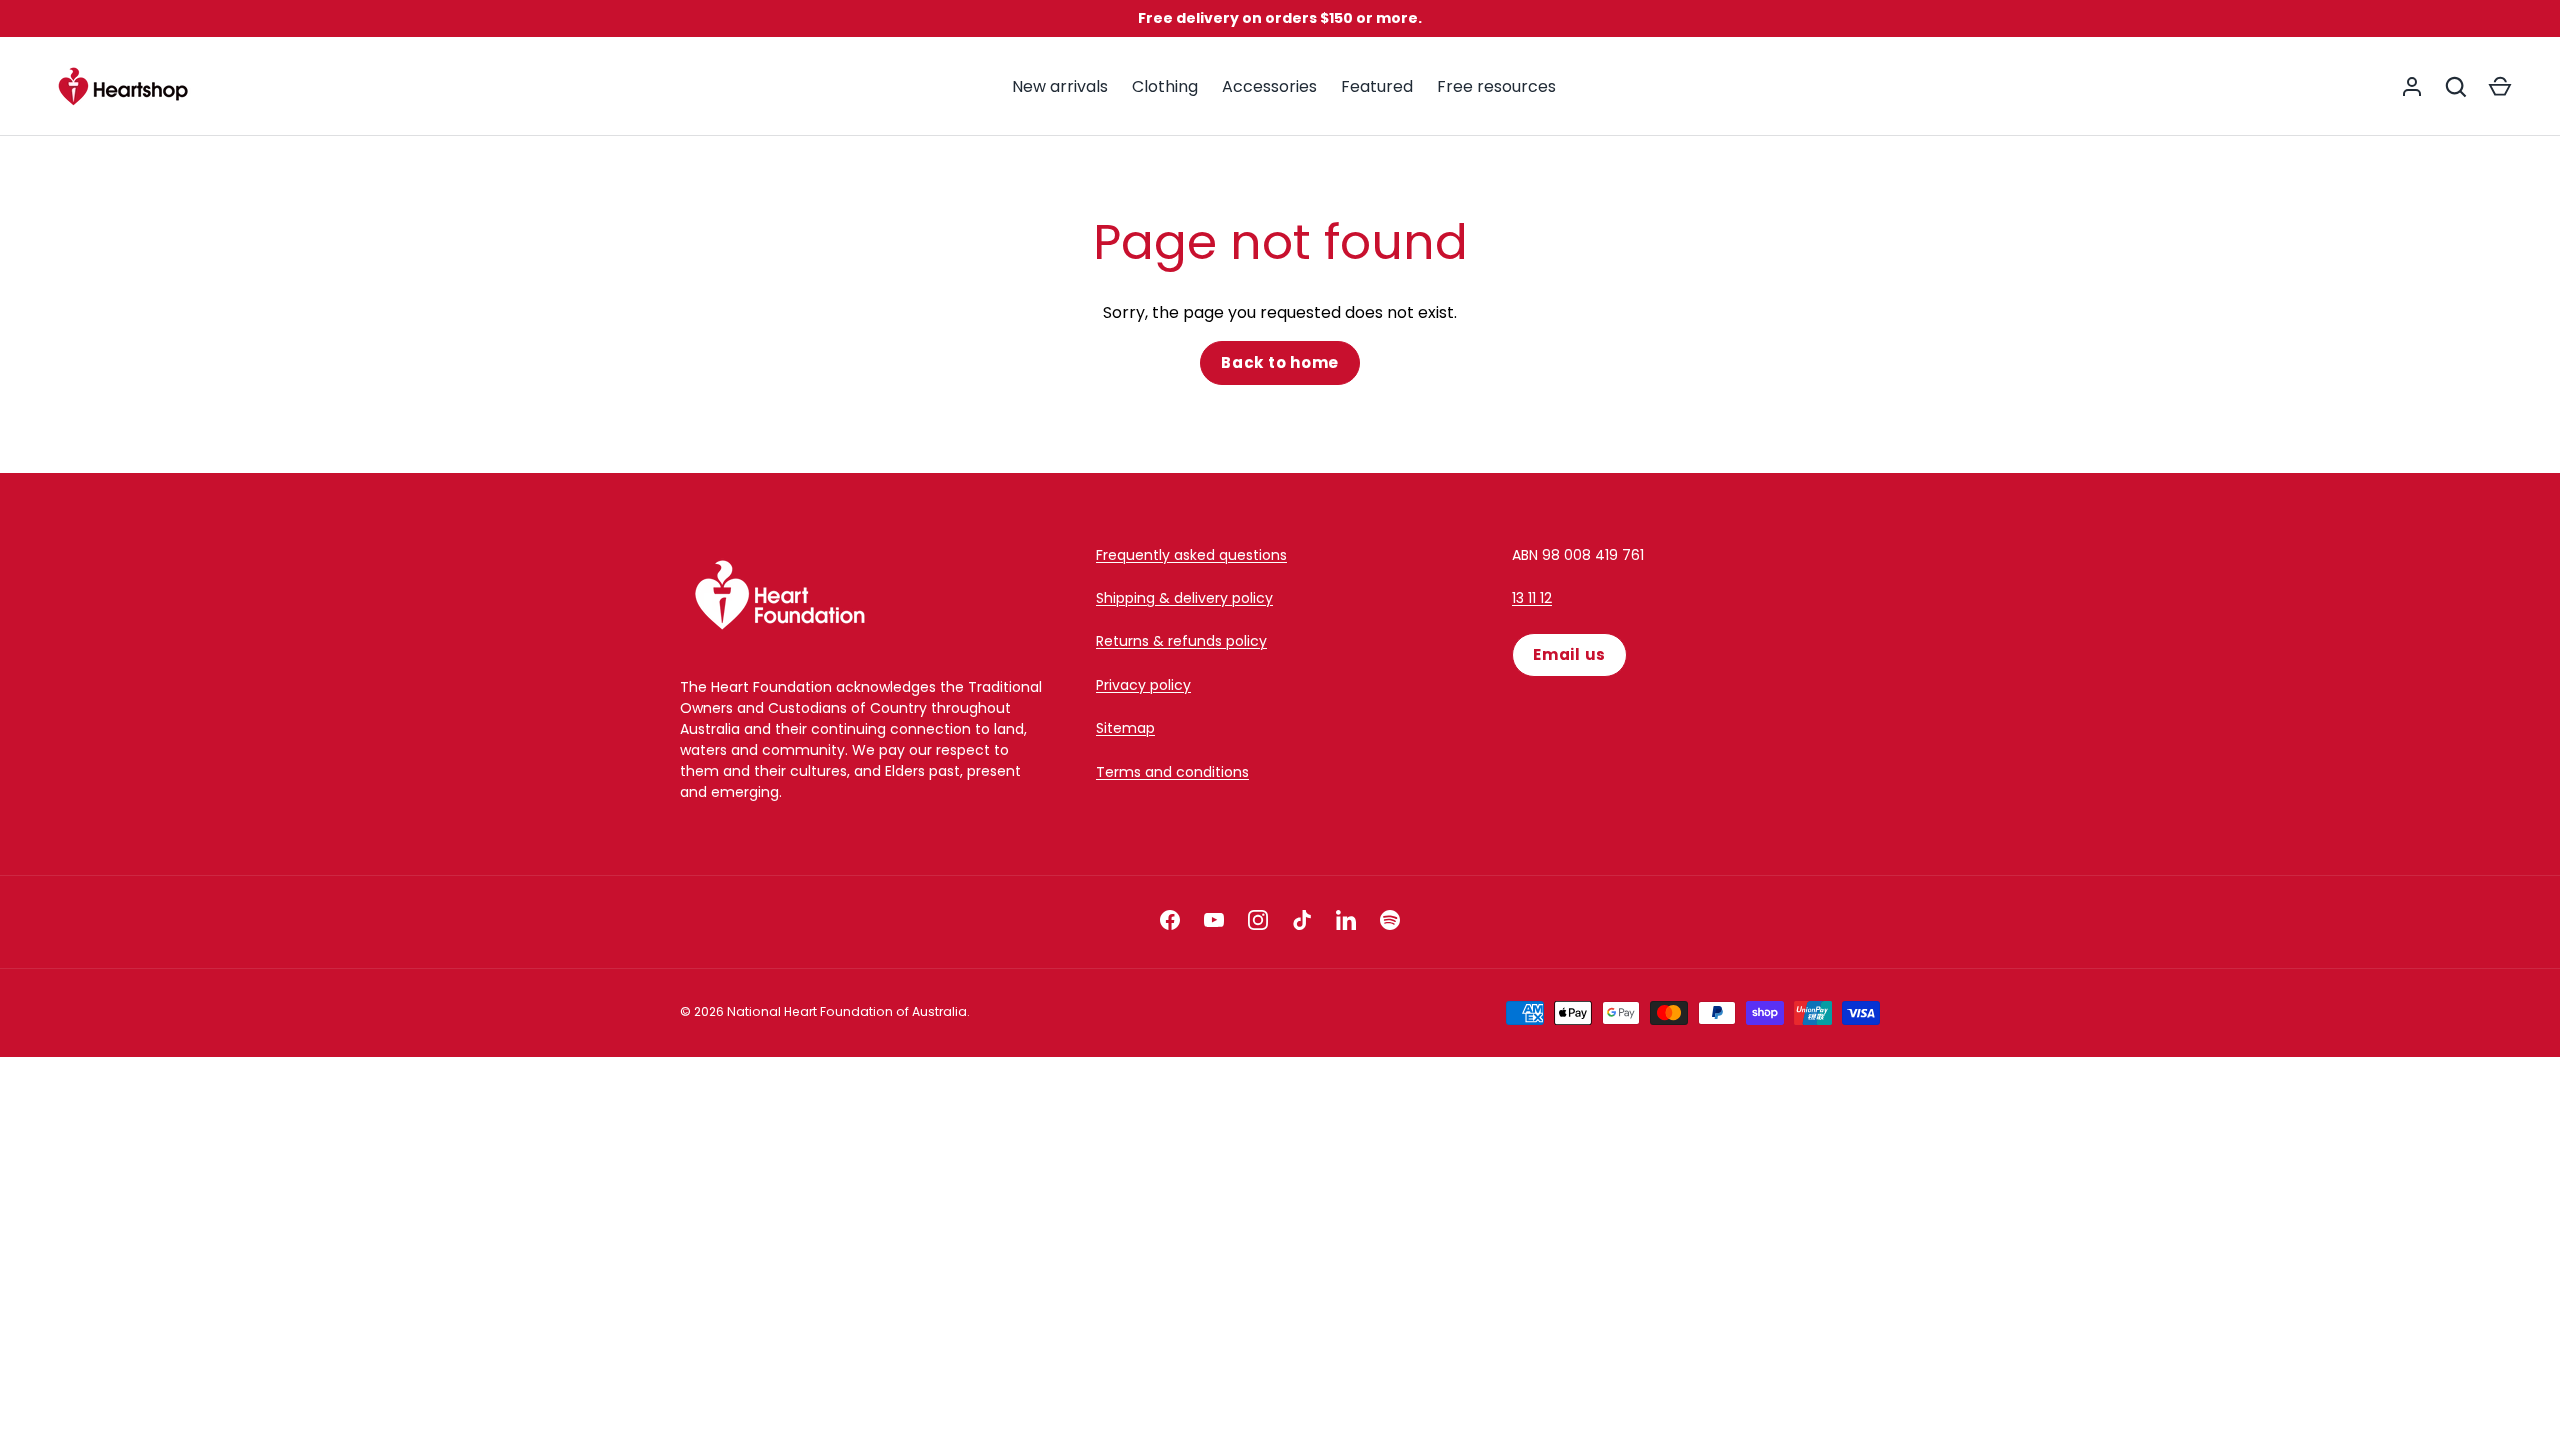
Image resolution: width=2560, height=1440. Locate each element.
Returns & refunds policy (1181, 641)
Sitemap (1125, 728)
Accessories (1269, 86)
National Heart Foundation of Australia (847, 1011)
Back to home (1280, 362)
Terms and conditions (1172, 772)
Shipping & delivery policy (1184, 598)
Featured (1377, 86)
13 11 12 (1532, 598)
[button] (2500, 87)
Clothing (1165, 86)
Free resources (1496, 86)
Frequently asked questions (1191, 555)
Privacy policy (1143, 685)
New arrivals (1060, 86)
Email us (1569, 654)
